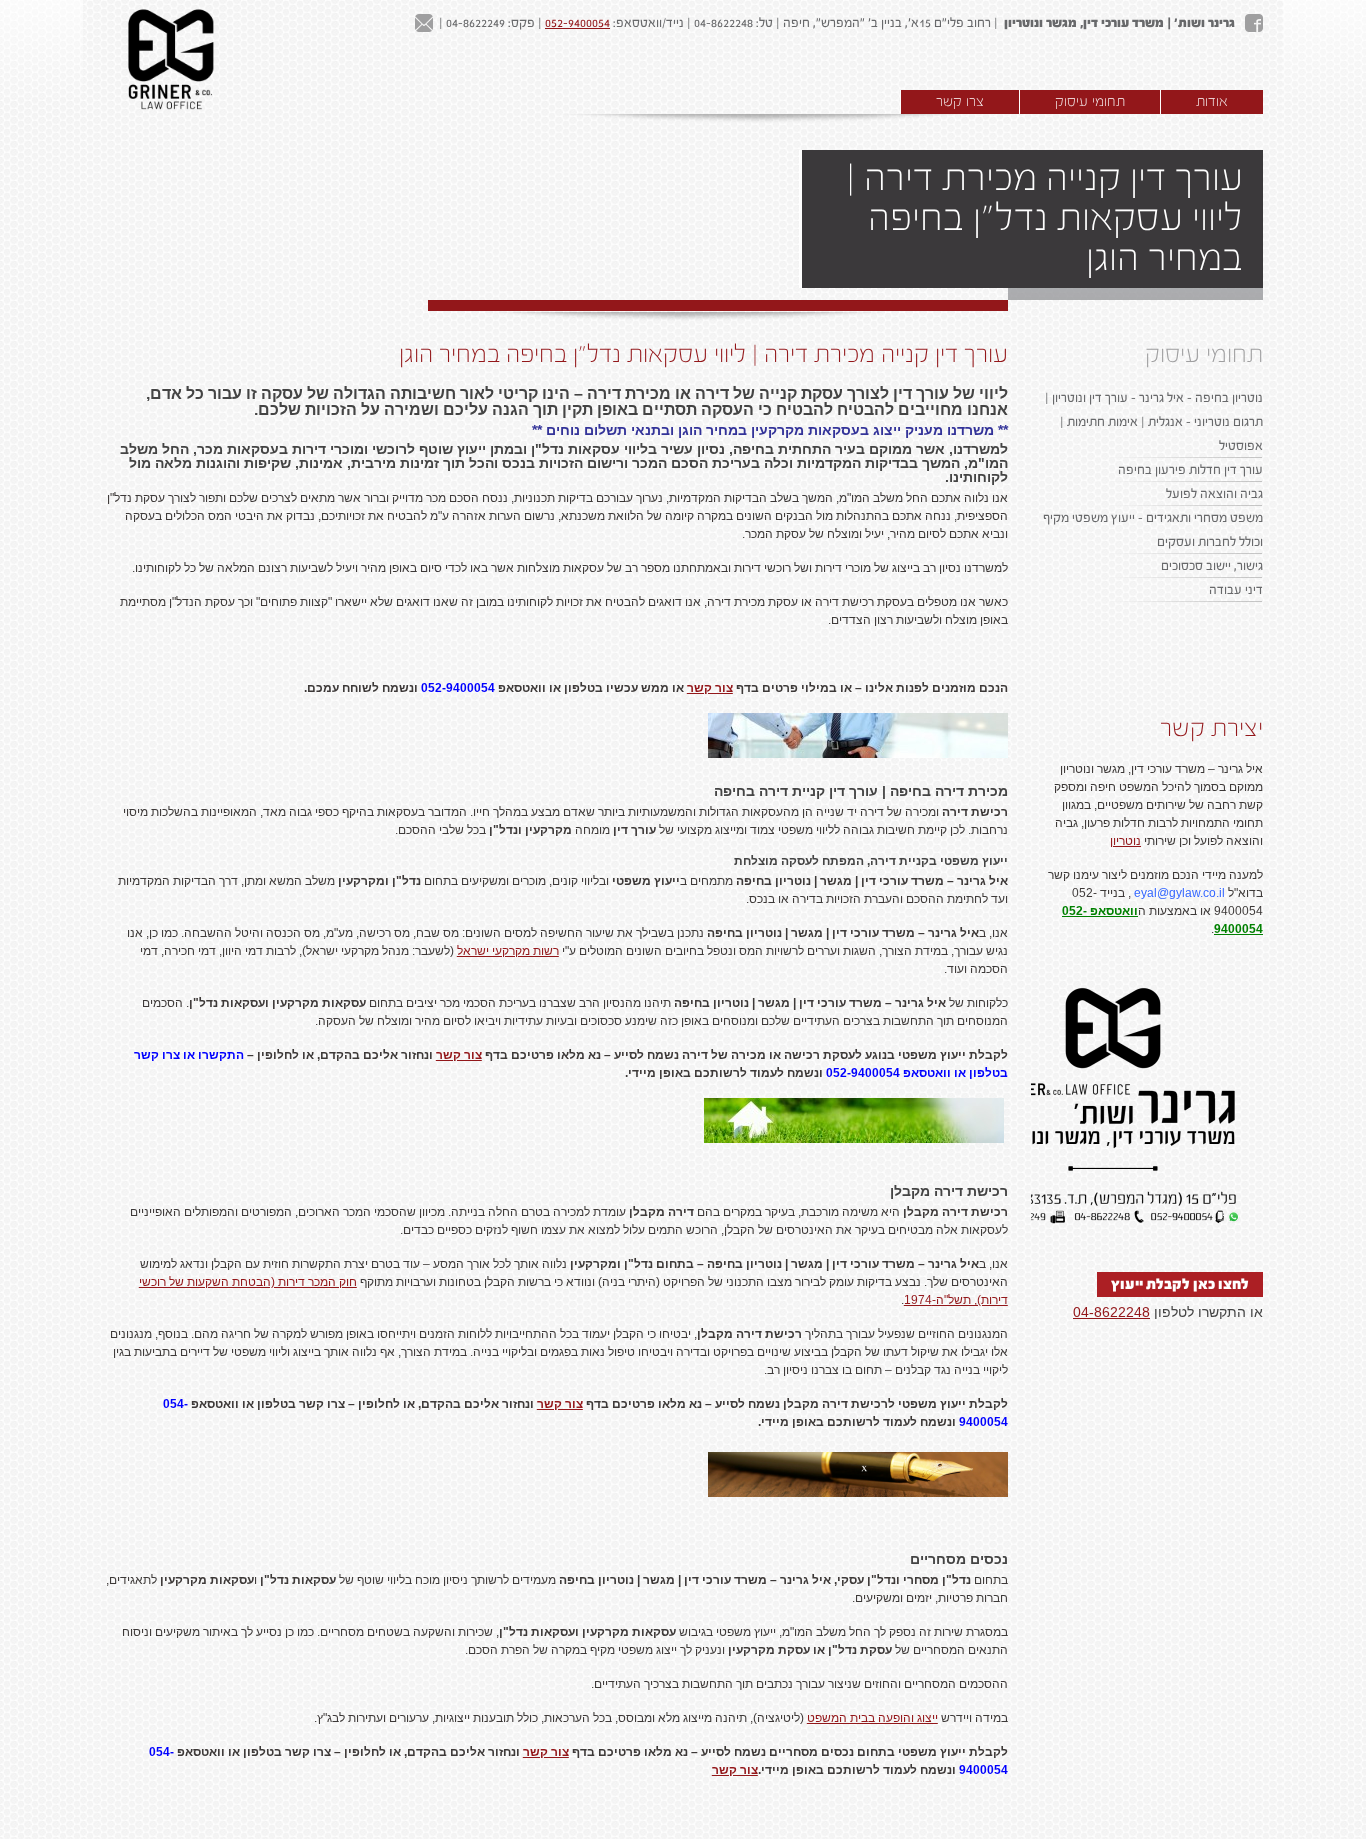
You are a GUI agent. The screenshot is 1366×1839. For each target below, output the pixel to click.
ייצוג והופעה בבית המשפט (872, 1718)
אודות (1212, 102)
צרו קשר (960, 102)
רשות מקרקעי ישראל (508, 951)
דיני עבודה (1236, 590)
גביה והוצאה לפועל (1214, 494)
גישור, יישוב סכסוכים (1212, 566)
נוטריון (1125, 841)
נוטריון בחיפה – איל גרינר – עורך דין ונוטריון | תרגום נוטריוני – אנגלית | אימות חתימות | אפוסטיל (1154, 422)
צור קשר (710, 688)
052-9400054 (577, 23)
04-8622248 (1111, 1312)
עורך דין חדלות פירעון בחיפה (1190, 470)
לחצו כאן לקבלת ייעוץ (1180, 1284)
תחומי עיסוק (1090, 102)
